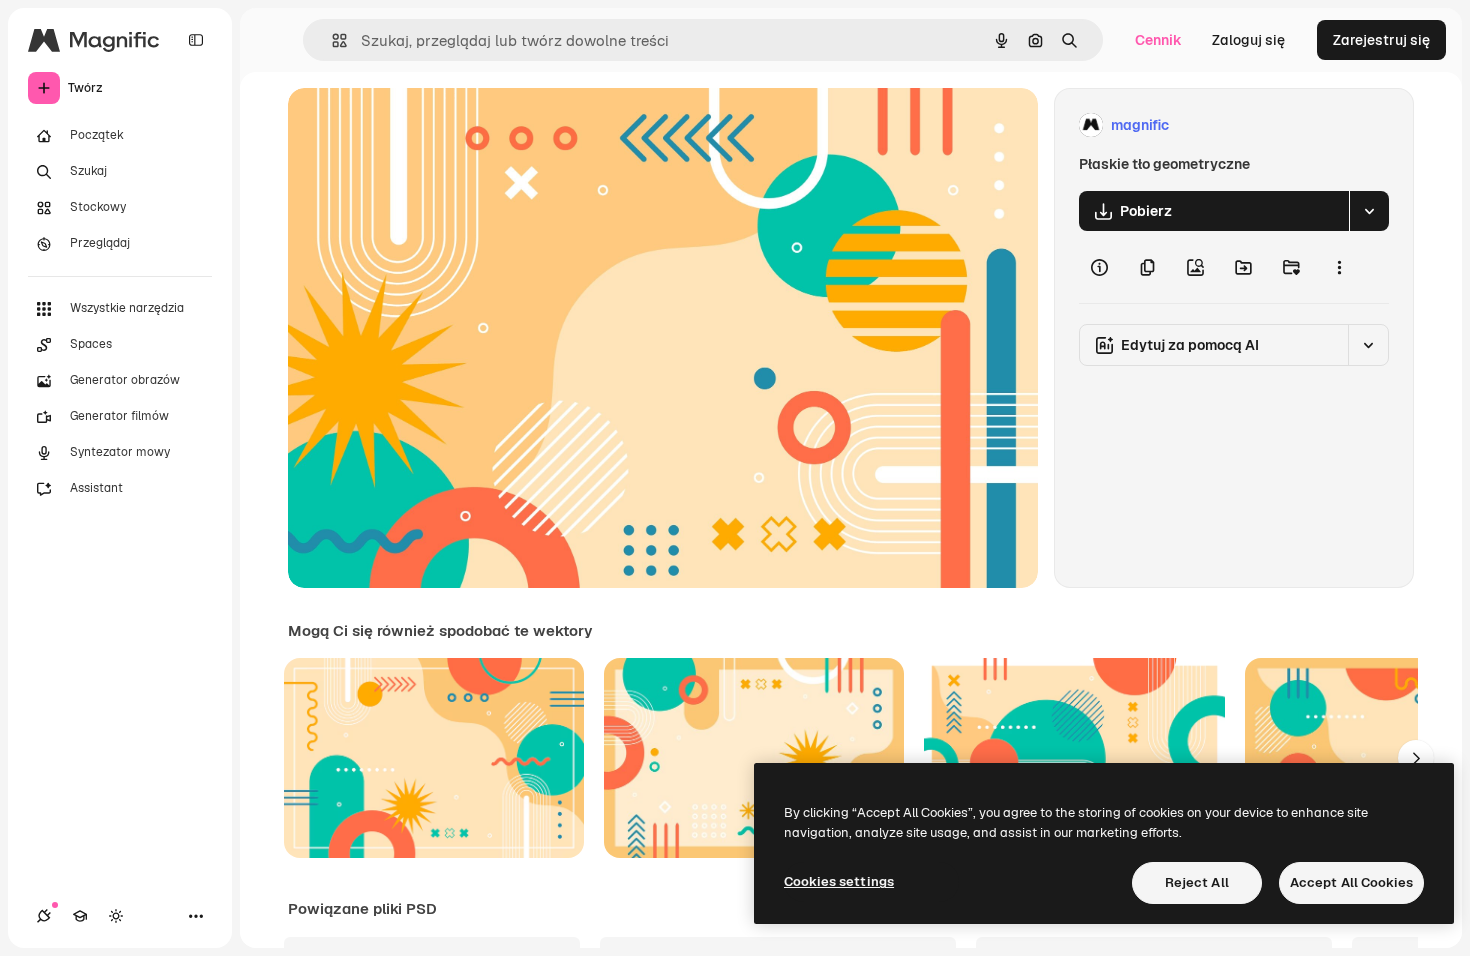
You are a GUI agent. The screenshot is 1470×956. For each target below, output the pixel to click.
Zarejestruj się (1381, 40)
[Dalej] (1416, 758)
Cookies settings (839, 881)
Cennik (1158, 40)
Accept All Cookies (1351, 882)
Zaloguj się (1248, 40)
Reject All (1197, 882)
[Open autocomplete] (331, 40)
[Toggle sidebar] (196, 40)
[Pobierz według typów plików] (1369, 211)
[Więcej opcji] (1339, 267)
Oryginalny (426, 125)
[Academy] (80, 916)
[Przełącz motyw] (116, 916)
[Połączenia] (44, 916)
